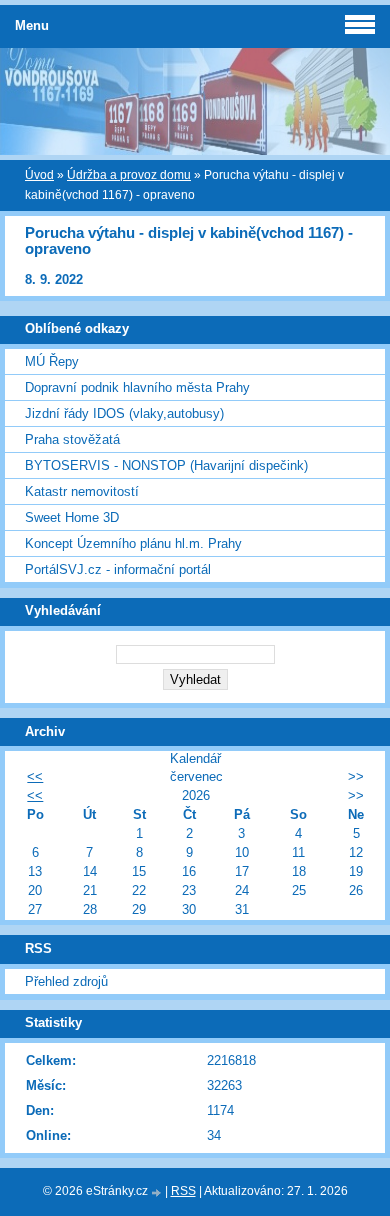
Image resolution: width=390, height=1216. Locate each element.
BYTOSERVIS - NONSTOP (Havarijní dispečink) (166, 465)
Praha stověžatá (72, 439)
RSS (183, 1191)
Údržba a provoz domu (129, 175)
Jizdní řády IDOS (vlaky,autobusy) (124, 413)
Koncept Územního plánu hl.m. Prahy (133, 543)
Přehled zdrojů (66, 981)
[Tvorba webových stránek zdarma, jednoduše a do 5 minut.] (158, 1192)
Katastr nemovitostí (82, 491)
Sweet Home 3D (72, 517)
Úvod (39, 175)
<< (35, 776)
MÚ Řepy (52, 361)
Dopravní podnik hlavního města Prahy (137, 387)
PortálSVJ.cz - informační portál (118, 569)
